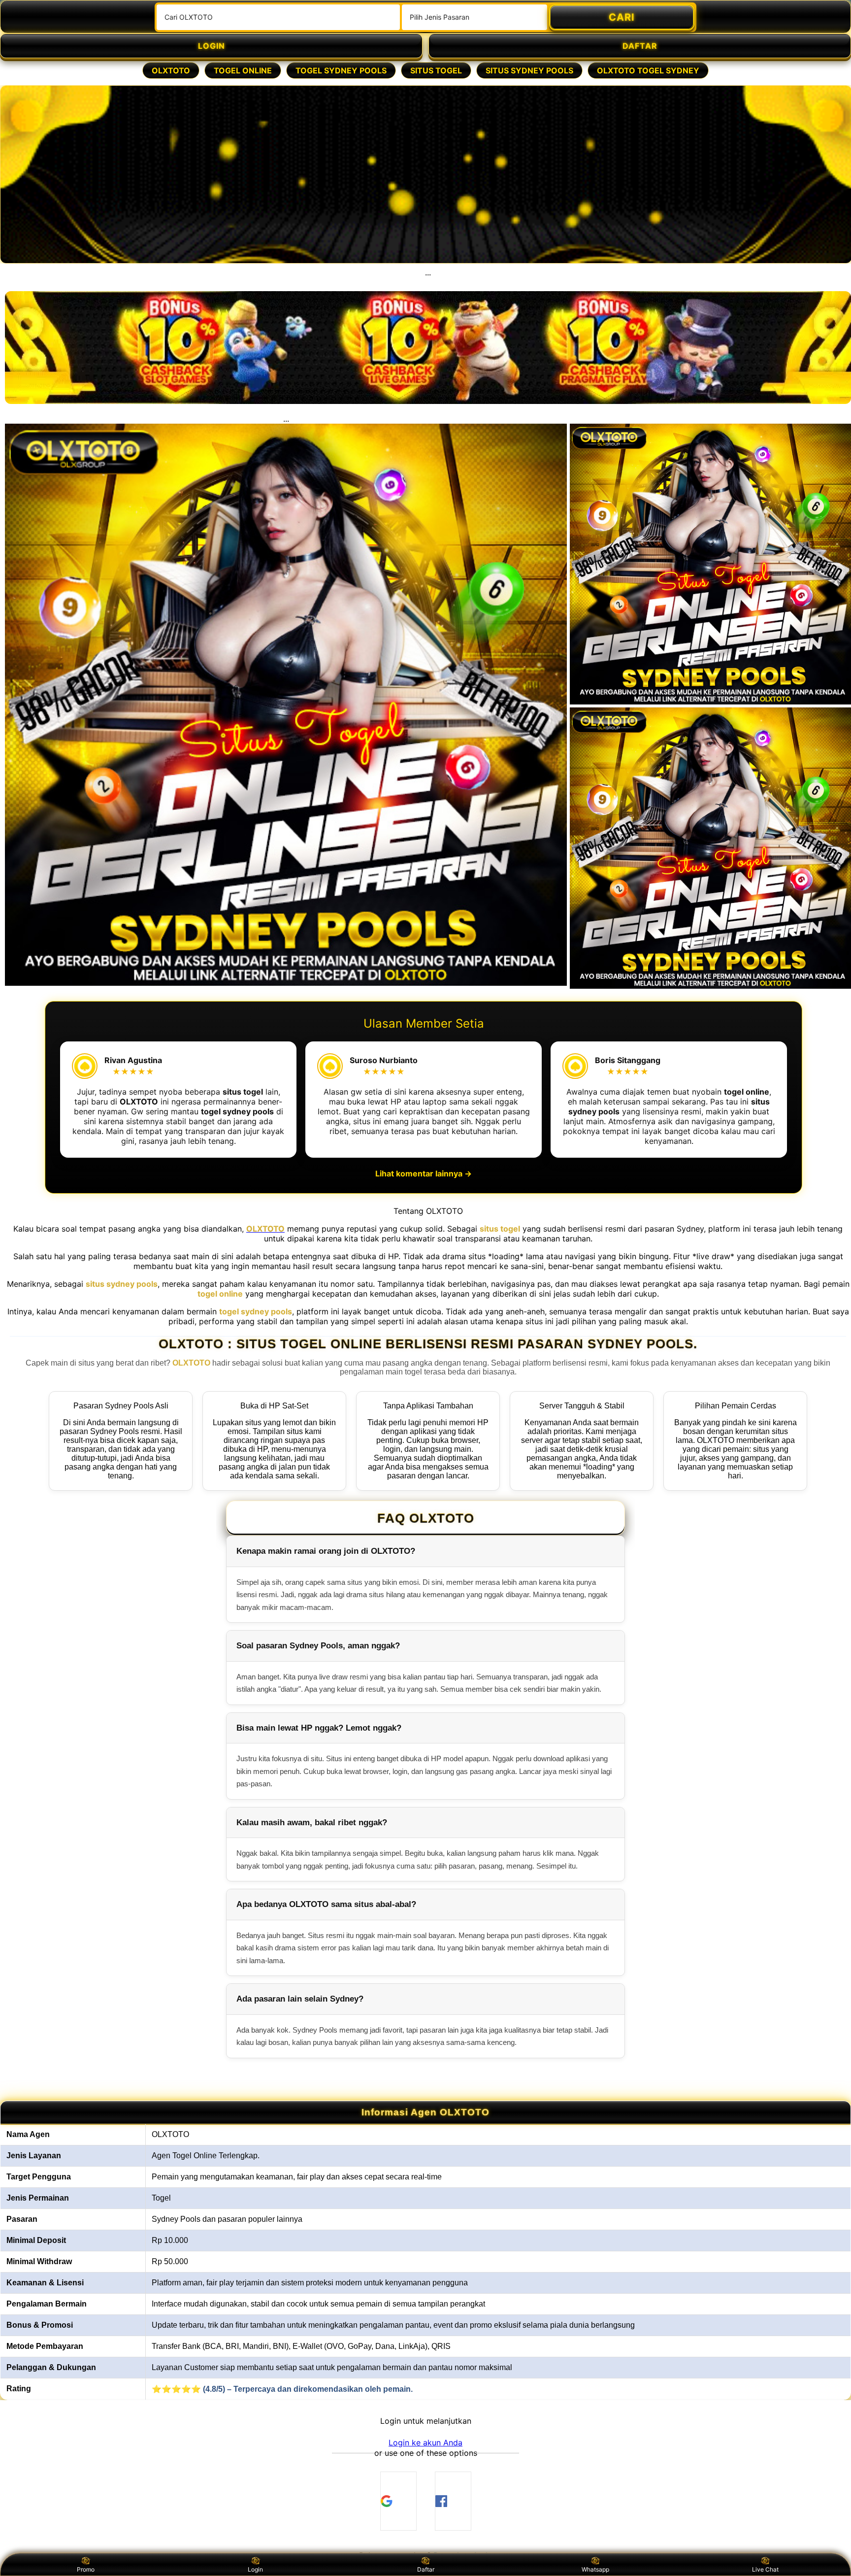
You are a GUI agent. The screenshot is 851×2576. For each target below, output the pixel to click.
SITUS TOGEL (436, 70)
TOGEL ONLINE (243, 70)
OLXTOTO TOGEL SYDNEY (648, 70)
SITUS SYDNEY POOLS (529, 70)
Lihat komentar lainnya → (424, 1173)
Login (255, 2569)
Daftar (426, 2569)
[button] (425, 2442)
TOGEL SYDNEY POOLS (341, 70)
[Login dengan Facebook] (453, 2501)
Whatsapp (595, 2569)
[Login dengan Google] (398, 2501)
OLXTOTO (171, 70)
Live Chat (765, 2569)
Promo (86, 2569)
